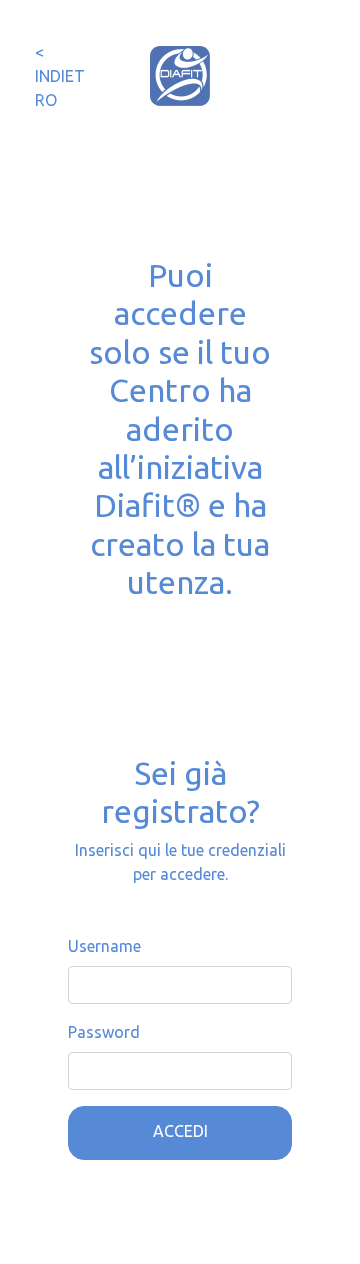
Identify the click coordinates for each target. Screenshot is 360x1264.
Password (104, 1032)
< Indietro (60, 76)
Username (104, 946)
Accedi (180, 1131)
